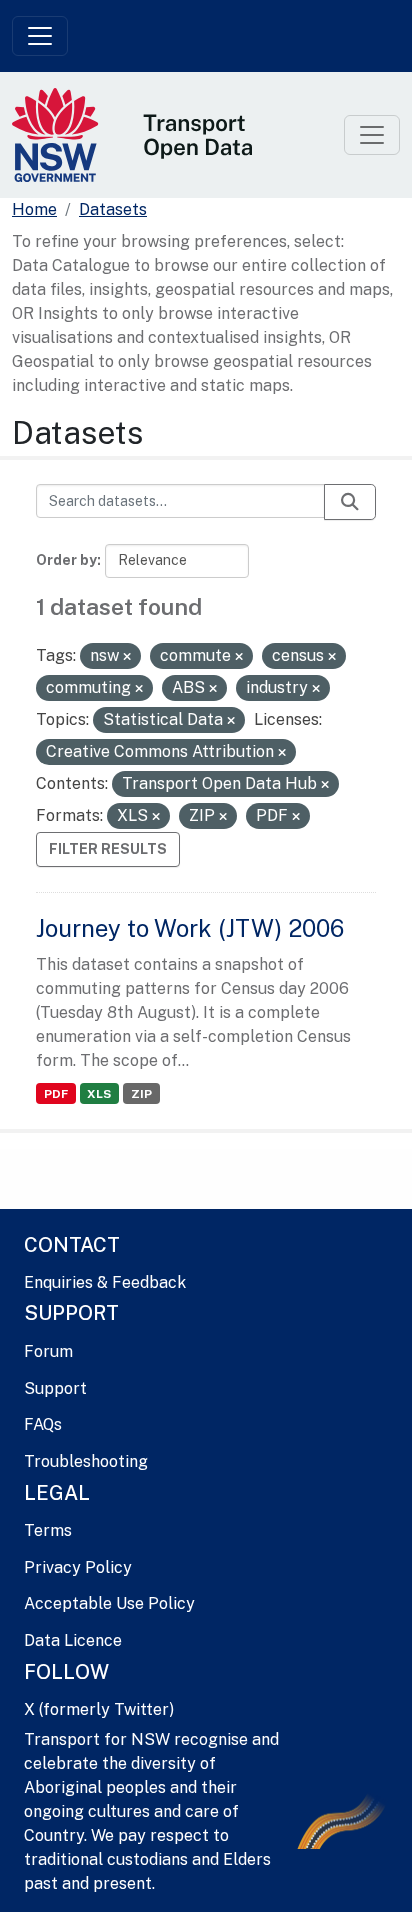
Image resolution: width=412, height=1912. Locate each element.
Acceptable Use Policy (109, 1603)
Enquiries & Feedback (105, 1282)
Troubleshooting (86, 1461)
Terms (48, 1530)
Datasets (113, 209)
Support (55, 1388)
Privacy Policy (78, 1567)
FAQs (43, 1424)
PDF (56, 1094)
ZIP (141, 1094)
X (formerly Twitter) (99, 1709)
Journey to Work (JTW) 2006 (190, 928)
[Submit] (350, 502)
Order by (66, 560)
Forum (48, 1351)
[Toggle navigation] (40, 36)
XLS (99, 1094)
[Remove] (127, 657)
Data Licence (73, 1640)
